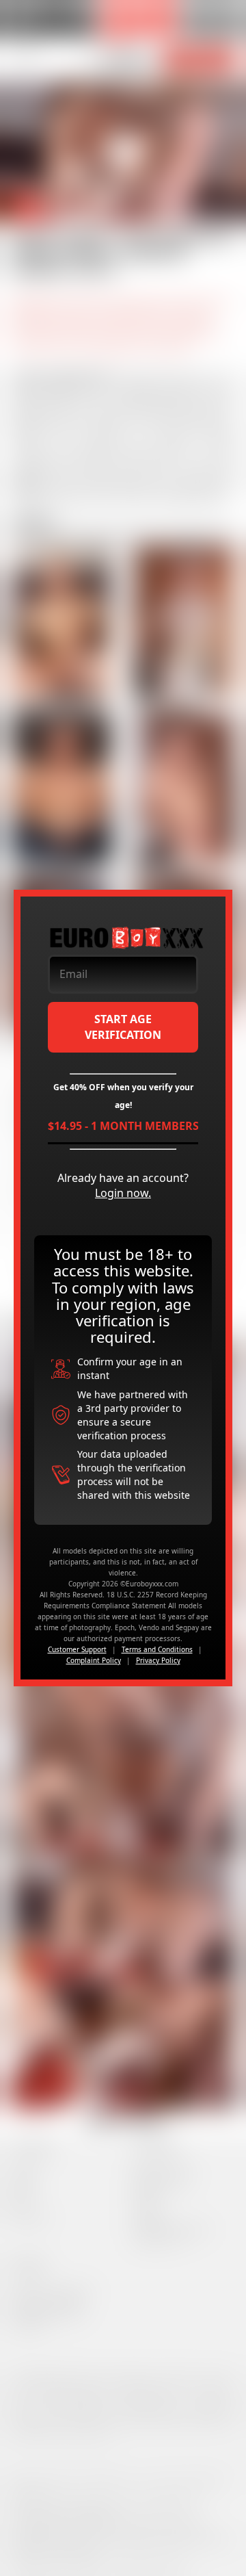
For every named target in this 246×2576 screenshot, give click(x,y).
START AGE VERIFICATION (123, 1027)
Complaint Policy (94, 1660)
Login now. (123, 1193)
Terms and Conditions (157, 1649)
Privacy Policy (158, 1660)
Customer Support (77, 1649)
